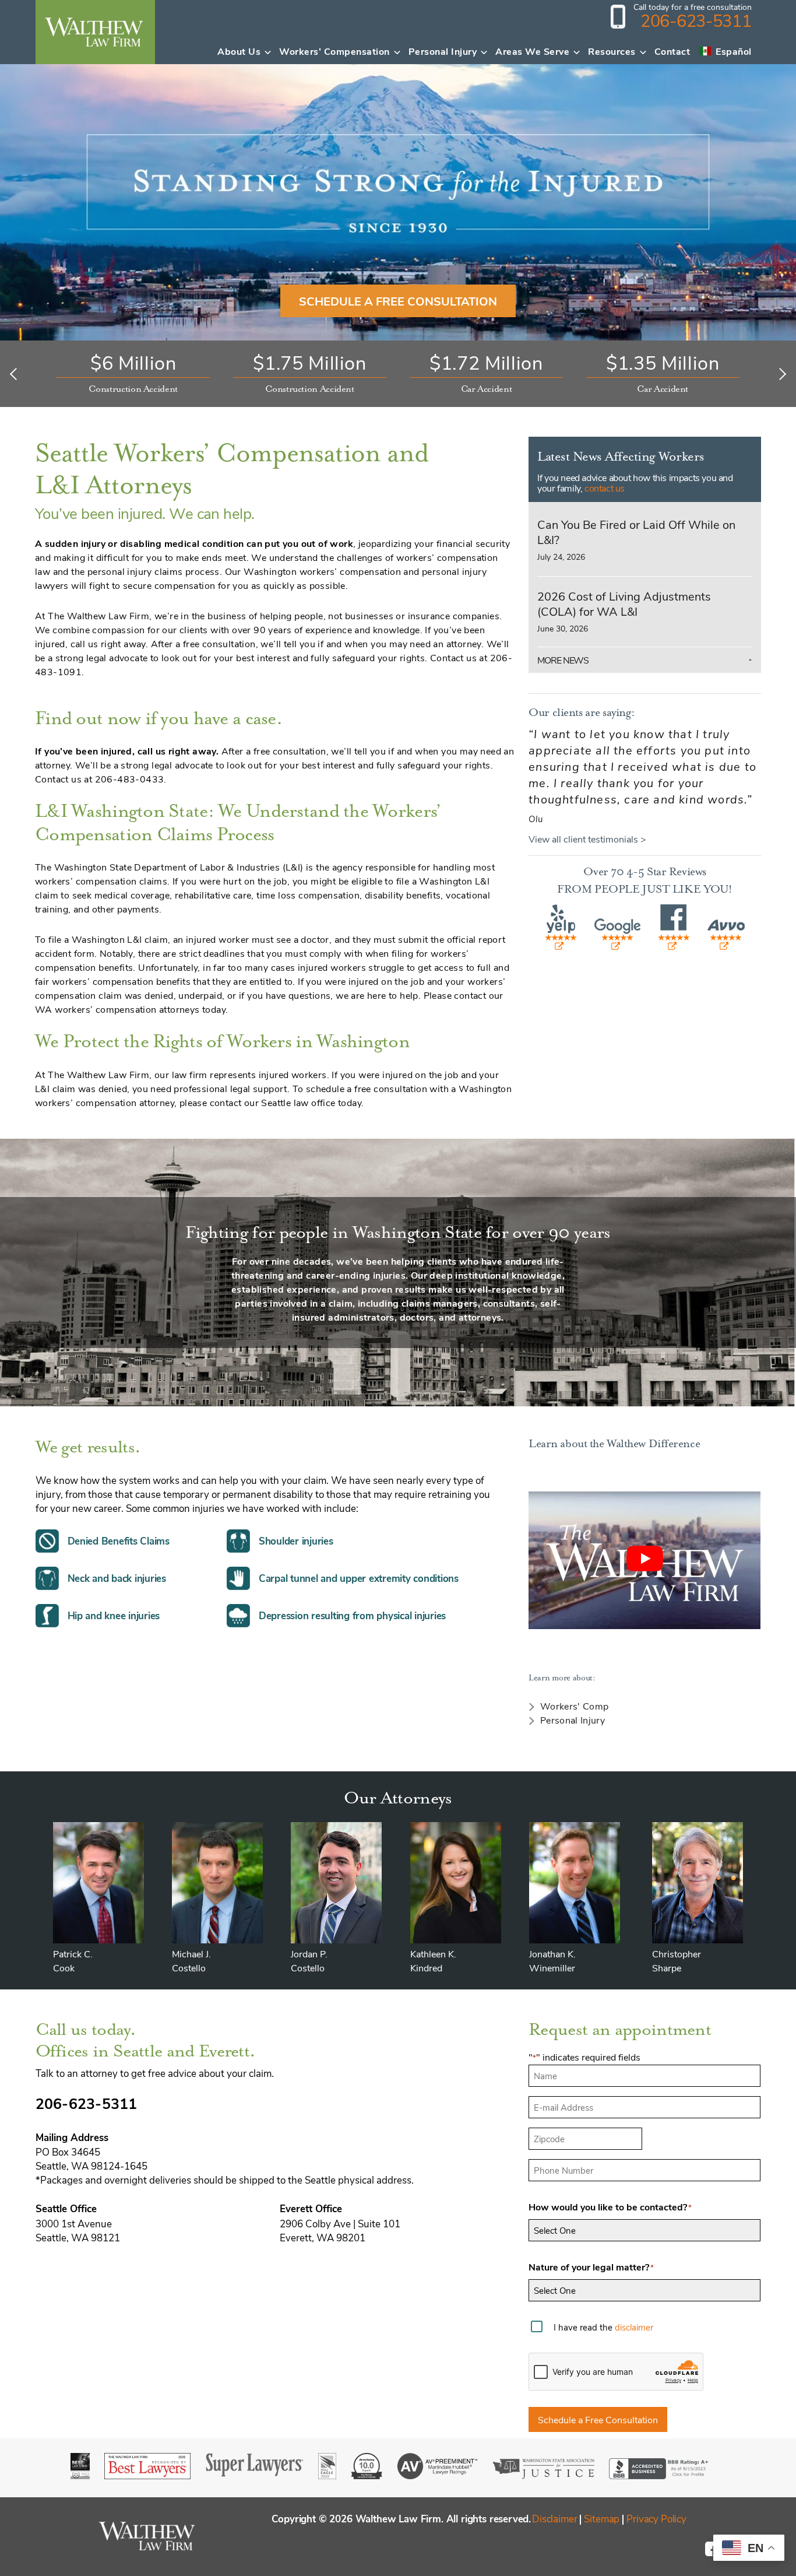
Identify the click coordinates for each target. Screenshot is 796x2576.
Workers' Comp (574, 1706)
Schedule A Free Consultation (398, 301)
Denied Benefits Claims (119, 1541)
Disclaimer (554, 2518)
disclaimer (634, 2327)
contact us (605, 488)
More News (563, 660)
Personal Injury (443, 51)
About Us (239, 51)
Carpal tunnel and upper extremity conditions (359, 1578)
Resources (612, 51)
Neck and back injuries (117, 1578)
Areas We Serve (532, 51)
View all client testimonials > (587, 839)
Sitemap (602, 2518)
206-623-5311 (696, 20)
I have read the (603, 2327)
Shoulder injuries (296, 1541)
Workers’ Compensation (334, 51)
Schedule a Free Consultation (598, 2419)
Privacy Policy (656, 2518)
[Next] (780, 374)
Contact (672, 51)
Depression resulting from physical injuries (352, 1615)
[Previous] (16, 374)
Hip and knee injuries (114, 1615)
